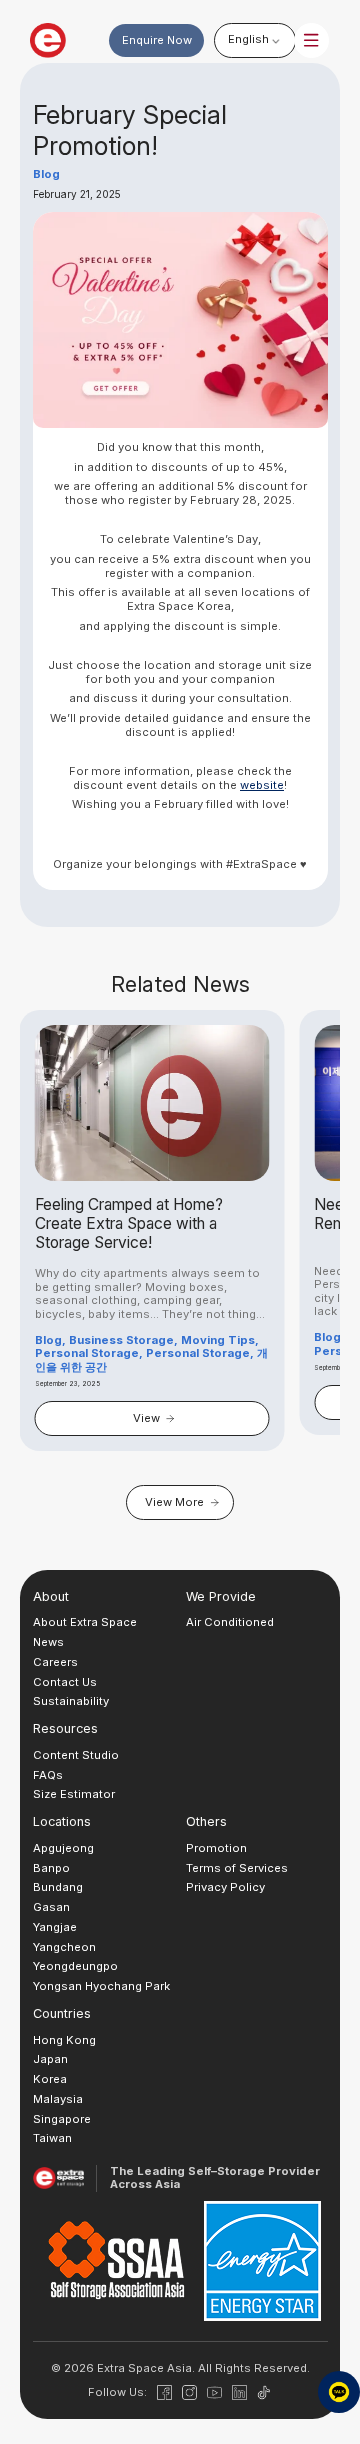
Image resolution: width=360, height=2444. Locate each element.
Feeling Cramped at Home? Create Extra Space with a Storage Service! (129, 1224)
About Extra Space (85, 1622)
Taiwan (52, 2138)
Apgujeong (63, 1848)
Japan (50, 2059)
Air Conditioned (230, 1622)
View (146, 1418)
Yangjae (55, 1927)
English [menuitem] (248, 39)
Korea (50, 2079)
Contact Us (65, 1682)
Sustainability (71, 1701)
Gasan (51, 1907)
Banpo (51, 1868)
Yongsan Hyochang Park (101, 1986)
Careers (55, 1662)
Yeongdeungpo (75, 1966)
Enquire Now (157, 40)
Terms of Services (237, 1868)
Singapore (62, 2119)
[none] (255, 40)
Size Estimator (74, 1794)
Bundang (58, 1887)
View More (174, 1502)
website (262, 785)
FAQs (48, 1775)
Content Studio (76, 1755)
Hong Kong (64, 2040)
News (48, 1642)
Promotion (216, 1848)
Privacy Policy (225, 1887)
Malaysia (58, 2099)
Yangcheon (64, 1947)
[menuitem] (255, 40)
